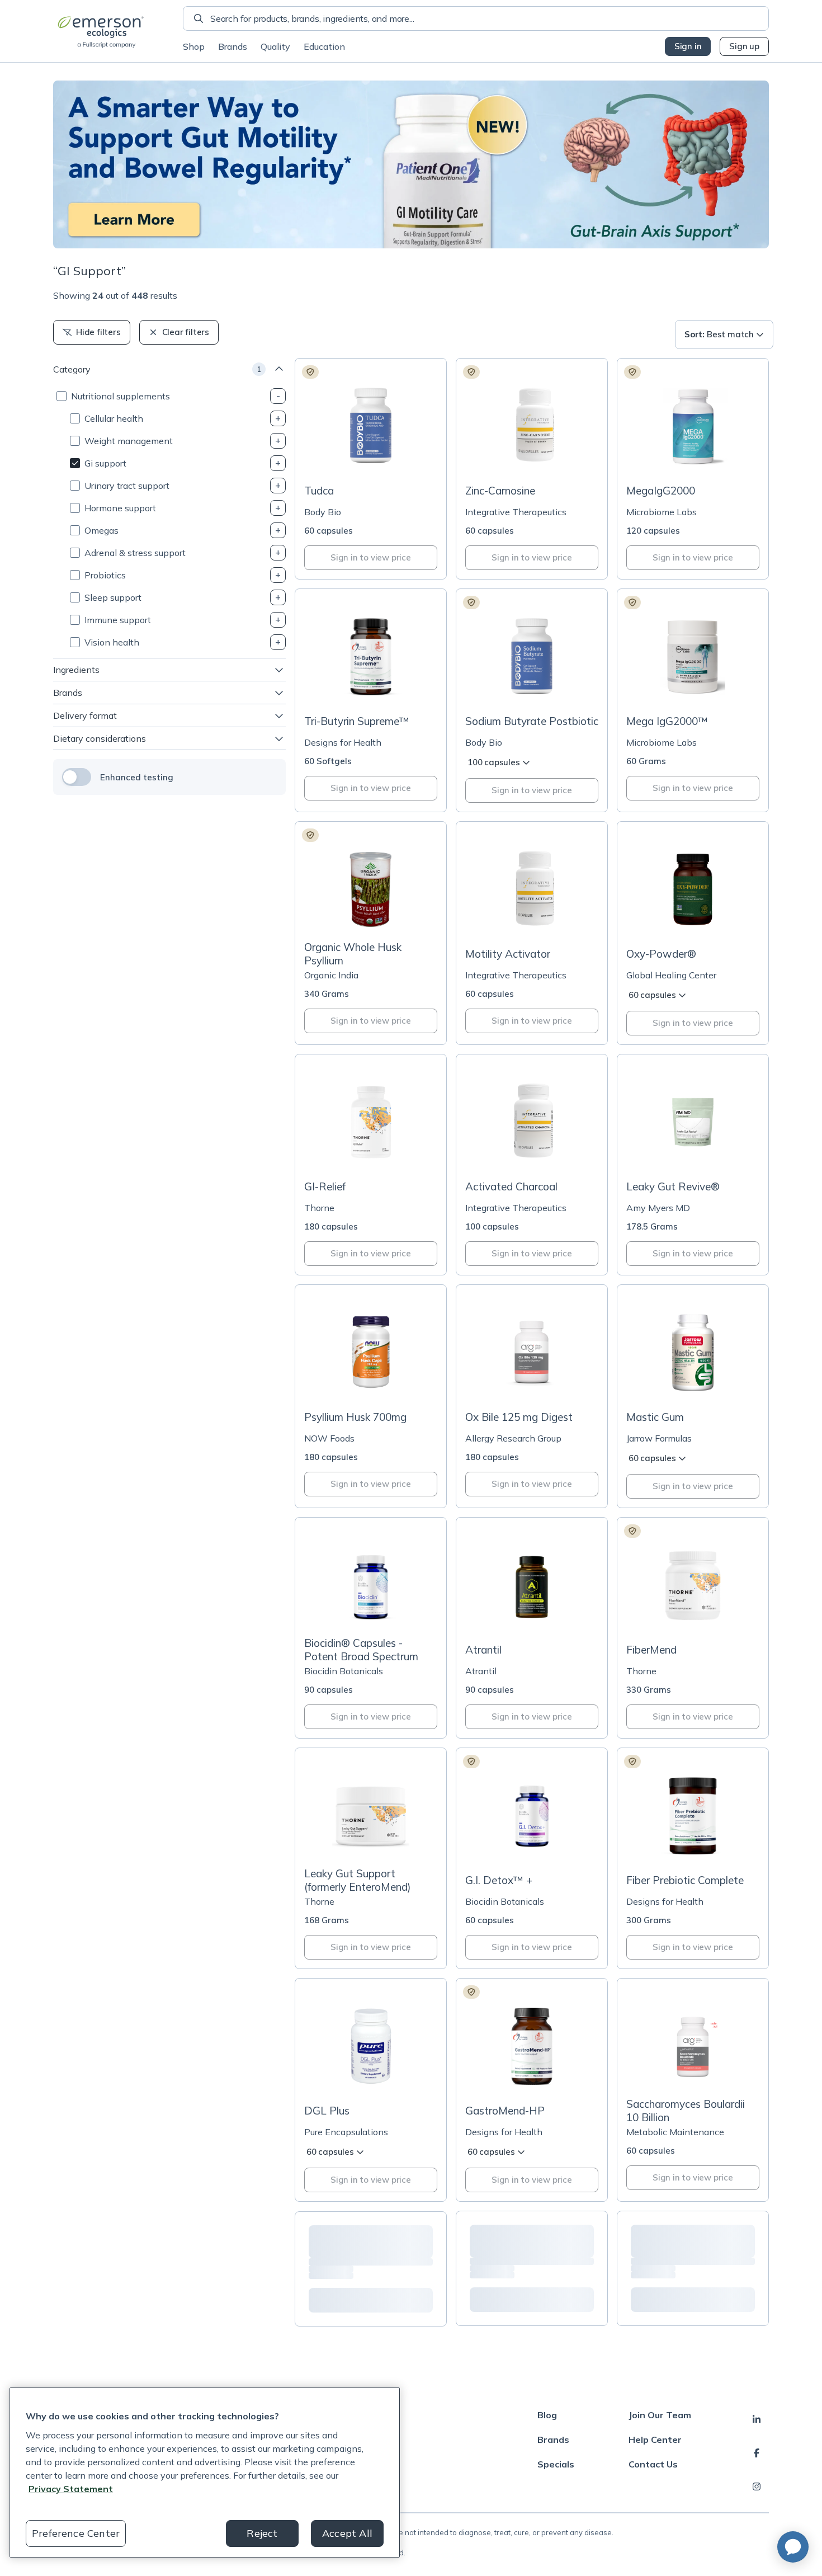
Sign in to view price (371, 557)
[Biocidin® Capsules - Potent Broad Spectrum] (371, 1628)
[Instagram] (757, 2486)
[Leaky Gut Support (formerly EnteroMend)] (371, 1858)
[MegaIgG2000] (693, 469)
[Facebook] (757, 2453)
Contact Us (653, 2464)
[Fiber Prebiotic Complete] (693, 1858)
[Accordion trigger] (278, 396)
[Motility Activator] (532, 933)
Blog (547, 2415)
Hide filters (98, 332)
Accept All (347, 2533)
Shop (194, 46)
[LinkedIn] (757, 2419)
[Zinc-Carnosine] (532, 469)
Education (324, 46)
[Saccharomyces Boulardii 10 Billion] (693, 2090)
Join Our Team (660, 2415)
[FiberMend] (693, 1628)
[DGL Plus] (371, 2090)
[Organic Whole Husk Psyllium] (371, 933)
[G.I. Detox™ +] (532, 1858)
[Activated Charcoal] (532, 1165)
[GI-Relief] (371, 1165)
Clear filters (186, 332)
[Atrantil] (532, 1628)
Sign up (744, 46)
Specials (556, 2464)
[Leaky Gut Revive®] (693, 1165)
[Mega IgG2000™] (693, 700)
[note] (310, 372)
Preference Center (76, 2533)
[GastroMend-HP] (532, 2090)
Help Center (655, 2440)
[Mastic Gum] (693, 1396)
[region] (205, 2473)
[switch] (77, 777)
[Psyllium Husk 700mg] (371, 1396)
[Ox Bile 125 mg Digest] (532, 1396)
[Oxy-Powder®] (693, 933)
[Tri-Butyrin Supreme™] (371, 700)
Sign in (688, 46)
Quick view (377, 455)
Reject (262, 2533)
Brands (233, 46)
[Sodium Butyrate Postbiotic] (532, 700)
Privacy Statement (71, 2489)
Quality (275, 46)
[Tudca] (371, 469)
